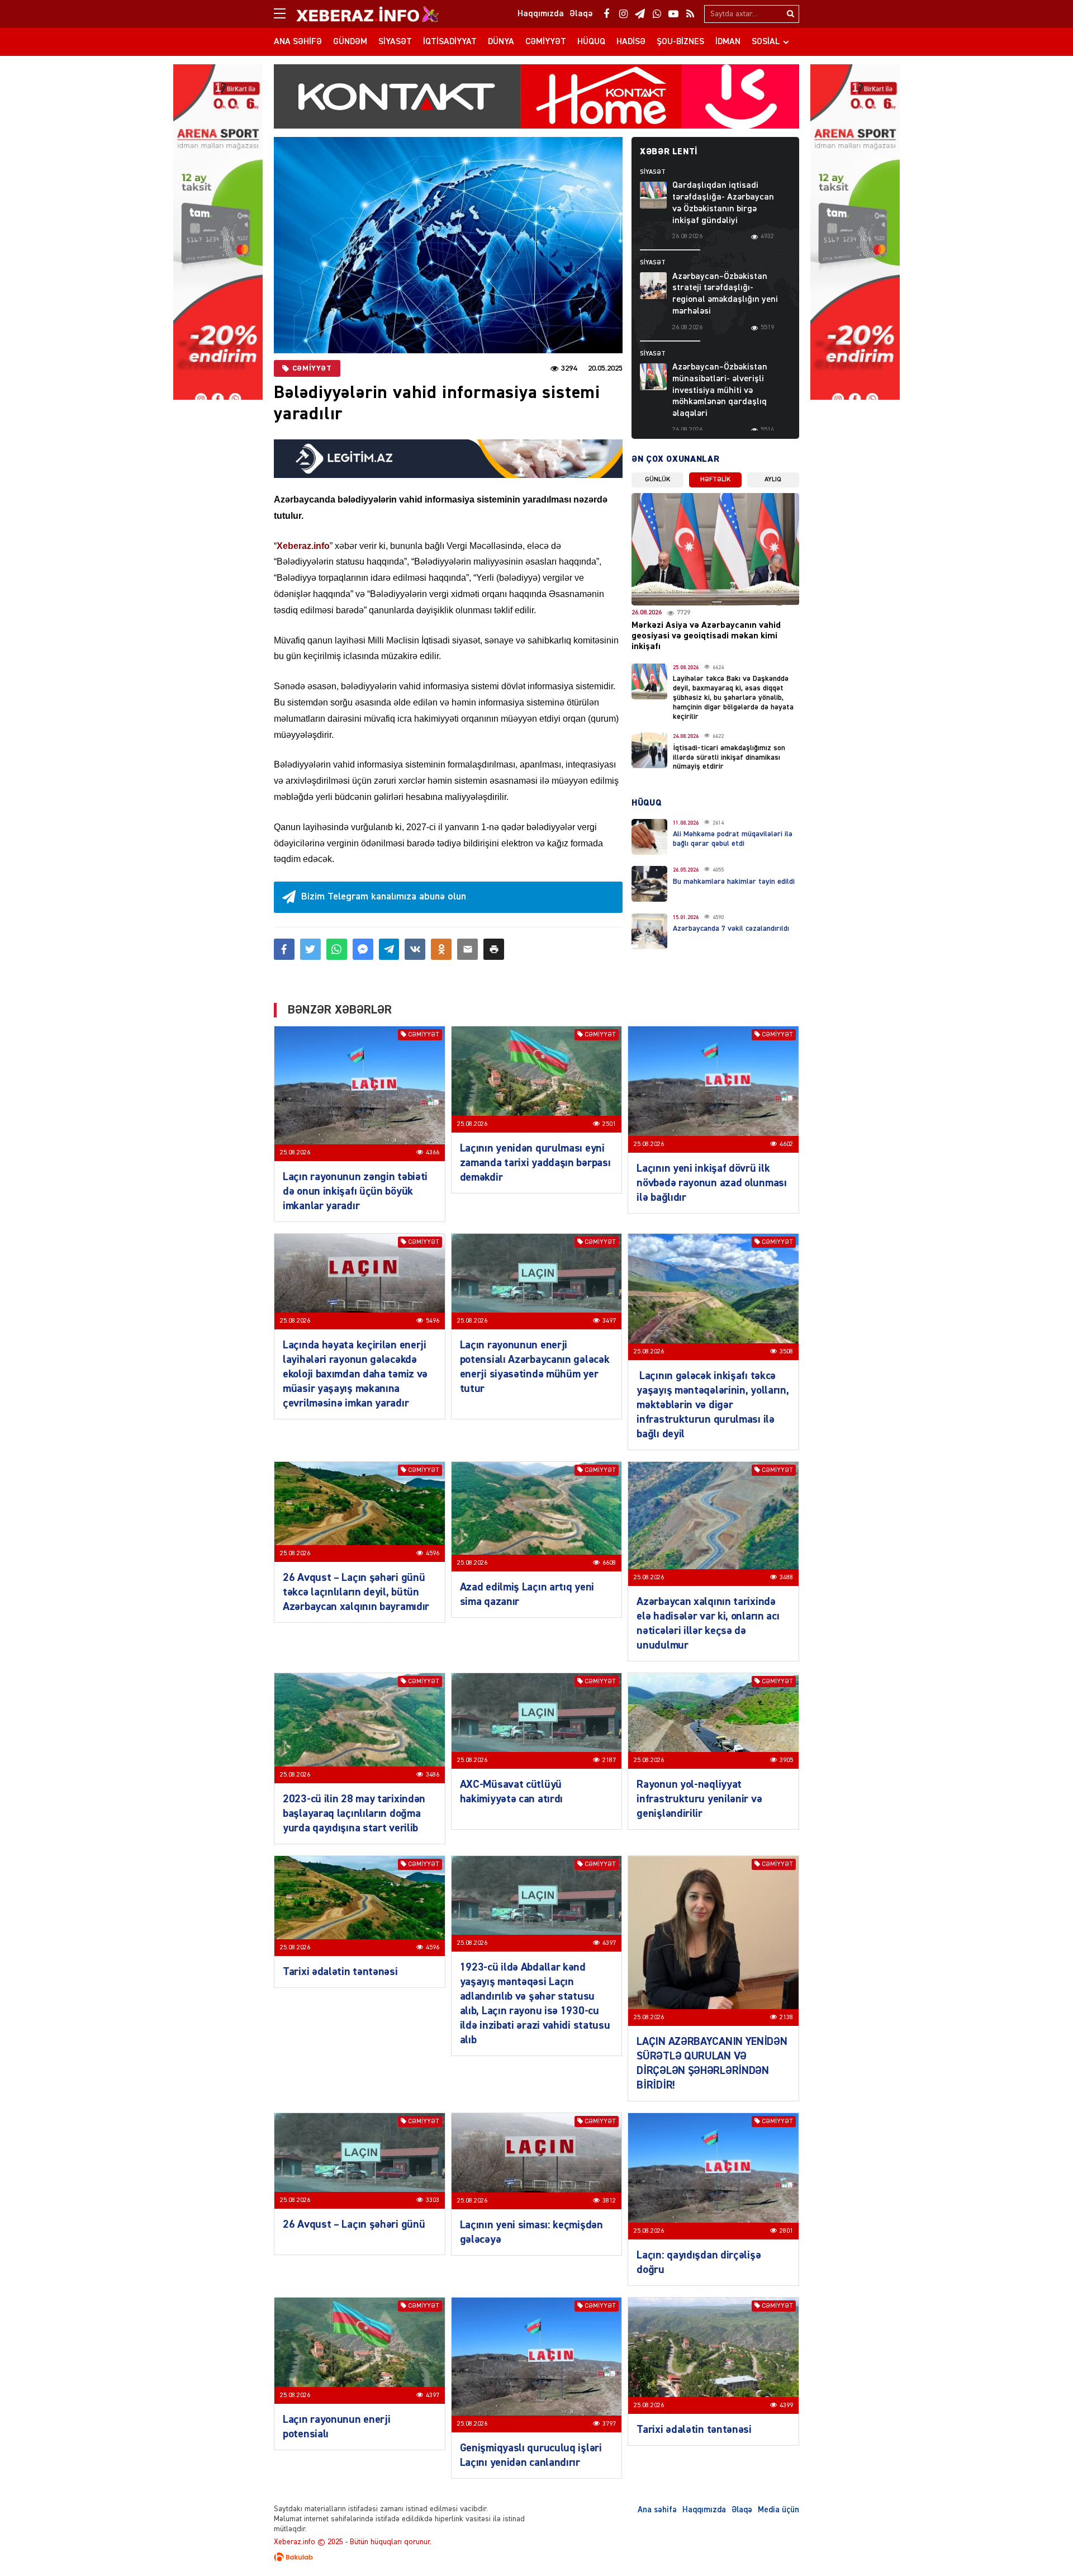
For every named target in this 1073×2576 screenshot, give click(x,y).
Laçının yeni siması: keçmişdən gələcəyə (531, 2232)
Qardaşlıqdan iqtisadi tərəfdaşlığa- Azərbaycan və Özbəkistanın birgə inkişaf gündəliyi (723, 203)
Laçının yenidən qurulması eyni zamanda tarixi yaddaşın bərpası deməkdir (535, 1163)
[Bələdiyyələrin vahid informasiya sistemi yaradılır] (448, 245)
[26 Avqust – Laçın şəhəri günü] (360, 2161)
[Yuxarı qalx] (1042, 2545)
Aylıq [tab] (773, 480)
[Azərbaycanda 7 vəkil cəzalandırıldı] (649, 931)
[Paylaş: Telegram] (389, 949)
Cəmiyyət (546, 42)
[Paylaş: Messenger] (363, 949)
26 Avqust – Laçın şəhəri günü (354, 2224)
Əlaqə (742, 2510)
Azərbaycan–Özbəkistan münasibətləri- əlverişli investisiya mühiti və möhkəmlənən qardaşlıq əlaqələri (720, 390)
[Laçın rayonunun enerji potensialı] (360, 2351)
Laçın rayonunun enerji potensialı (336, 2427)
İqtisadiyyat (450, 42)
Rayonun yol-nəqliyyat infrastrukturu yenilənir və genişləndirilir (699, 1799)
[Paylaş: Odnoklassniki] (441, 949)
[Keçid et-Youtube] (673, 14)
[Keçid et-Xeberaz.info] (358, 14)
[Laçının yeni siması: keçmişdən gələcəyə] (537, 2161)
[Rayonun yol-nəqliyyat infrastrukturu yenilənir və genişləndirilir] (713, 1721)
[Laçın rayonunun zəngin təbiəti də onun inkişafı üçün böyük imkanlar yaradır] (360, 1093)
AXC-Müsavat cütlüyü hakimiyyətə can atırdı (511, 1792)
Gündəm (350, 42)
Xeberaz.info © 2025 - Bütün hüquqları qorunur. (353, 2542)
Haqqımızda (704, 2510)
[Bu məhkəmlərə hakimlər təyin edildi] (649, 884)
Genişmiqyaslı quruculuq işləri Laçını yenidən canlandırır (531, 2455)
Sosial (766, 42)
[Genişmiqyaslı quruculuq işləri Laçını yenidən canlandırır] (537, 2365)
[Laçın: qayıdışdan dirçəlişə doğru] (713, 2176)
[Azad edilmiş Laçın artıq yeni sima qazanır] (537, 1517)
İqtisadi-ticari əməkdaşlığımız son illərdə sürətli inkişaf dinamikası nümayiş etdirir (729, 757)
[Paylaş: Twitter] (310, 949)
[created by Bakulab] (536, 2557)
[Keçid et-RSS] (690, 14)
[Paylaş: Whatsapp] (337, 949)
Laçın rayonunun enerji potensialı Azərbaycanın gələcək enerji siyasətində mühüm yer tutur (535, 1367)
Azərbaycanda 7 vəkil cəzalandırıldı (731, 929)
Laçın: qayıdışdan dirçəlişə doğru (699, 2262)
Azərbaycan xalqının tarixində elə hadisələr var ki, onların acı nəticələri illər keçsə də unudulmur (708, 1623)
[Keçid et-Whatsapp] (657, 14)
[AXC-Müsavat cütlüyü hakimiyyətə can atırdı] (537, 1721)
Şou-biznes (680, 42)
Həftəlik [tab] (715, 480)
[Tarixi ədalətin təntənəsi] (360, 1906)
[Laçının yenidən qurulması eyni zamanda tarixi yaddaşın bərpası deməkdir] (537, 1079)
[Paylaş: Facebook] (284, 949)
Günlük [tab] (657, 480)
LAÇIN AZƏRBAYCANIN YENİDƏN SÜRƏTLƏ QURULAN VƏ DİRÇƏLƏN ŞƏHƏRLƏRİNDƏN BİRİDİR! (712, 2063)
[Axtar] (790, 14)
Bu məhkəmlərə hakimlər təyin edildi (734, 882)
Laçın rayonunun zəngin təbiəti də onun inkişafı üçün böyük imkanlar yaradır (355, 1191)
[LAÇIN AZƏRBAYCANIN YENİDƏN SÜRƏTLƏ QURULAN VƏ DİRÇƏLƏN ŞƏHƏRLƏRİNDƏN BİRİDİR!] (713, 1941)
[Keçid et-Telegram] (640, 14)
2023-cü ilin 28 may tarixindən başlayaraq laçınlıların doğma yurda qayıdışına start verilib (354, 1813)
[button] (494, 949)
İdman (728, 42)
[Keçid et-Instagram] (623, 14)
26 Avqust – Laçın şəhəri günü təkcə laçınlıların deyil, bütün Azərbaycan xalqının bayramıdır (356, 1592)
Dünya (501, 42)
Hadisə (631, 42)
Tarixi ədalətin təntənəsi (340, 1972)
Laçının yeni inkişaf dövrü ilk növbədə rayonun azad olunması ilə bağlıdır (711, 1183)
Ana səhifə (298, 42)
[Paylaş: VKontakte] (415, 949)
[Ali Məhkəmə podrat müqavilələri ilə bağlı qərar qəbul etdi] (649, 837)
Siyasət (395, 42)
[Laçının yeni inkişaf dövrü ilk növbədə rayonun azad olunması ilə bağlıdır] (713, 1090)
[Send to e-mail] (467, 949)
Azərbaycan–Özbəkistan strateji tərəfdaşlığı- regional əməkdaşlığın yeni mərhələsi (725, 294)
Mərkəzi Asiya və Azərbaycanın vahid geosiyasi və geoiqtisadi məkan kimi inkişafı (706, 636)
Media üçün (778, 2510)
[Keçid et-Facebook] (606, 14)
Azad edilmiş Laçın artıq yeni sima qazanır (527, 1594)
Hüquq (591, 42)
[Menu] (285, 14)
